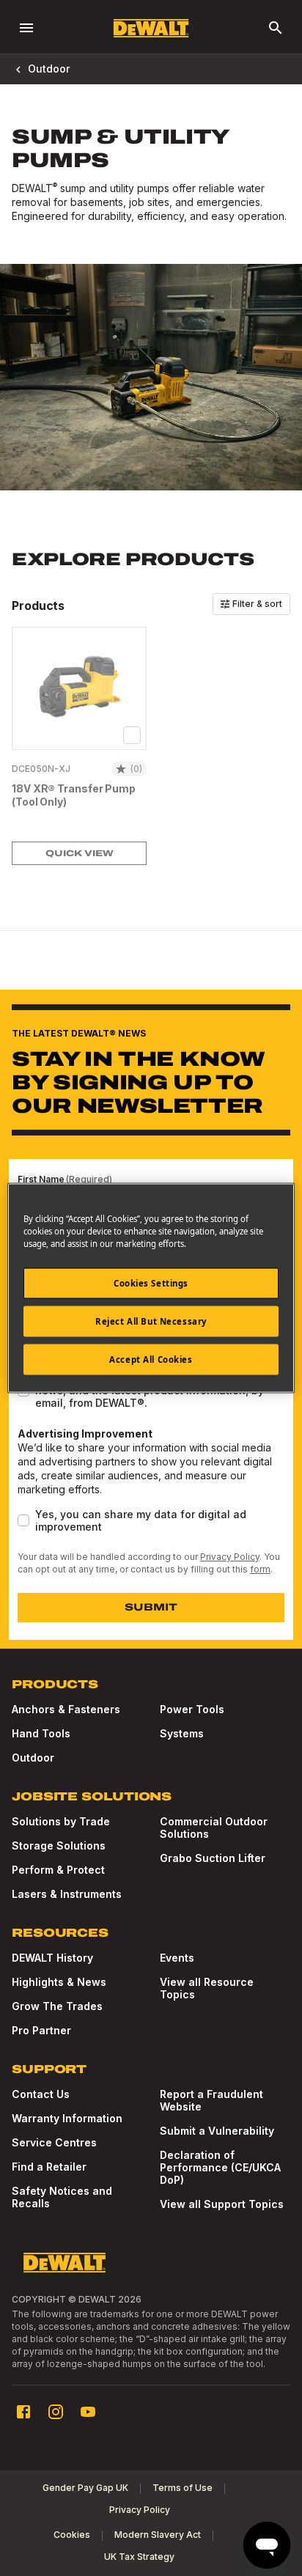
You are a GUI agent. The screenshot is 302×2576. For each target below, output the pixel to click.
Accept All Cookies (151, 1359)
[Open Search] (276, 28)
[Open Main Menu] (26, 28)
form (260, 1569)
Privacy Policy (230, 1557)
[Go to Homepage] (151, 28)
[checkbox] (132, 735)
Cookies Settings (151, 1283)
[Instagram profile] (56, 2412)
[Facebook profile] (23, 2412)
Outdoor (49, 69)
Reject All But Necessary (151, 1321)
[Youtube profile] (88, 2412)
